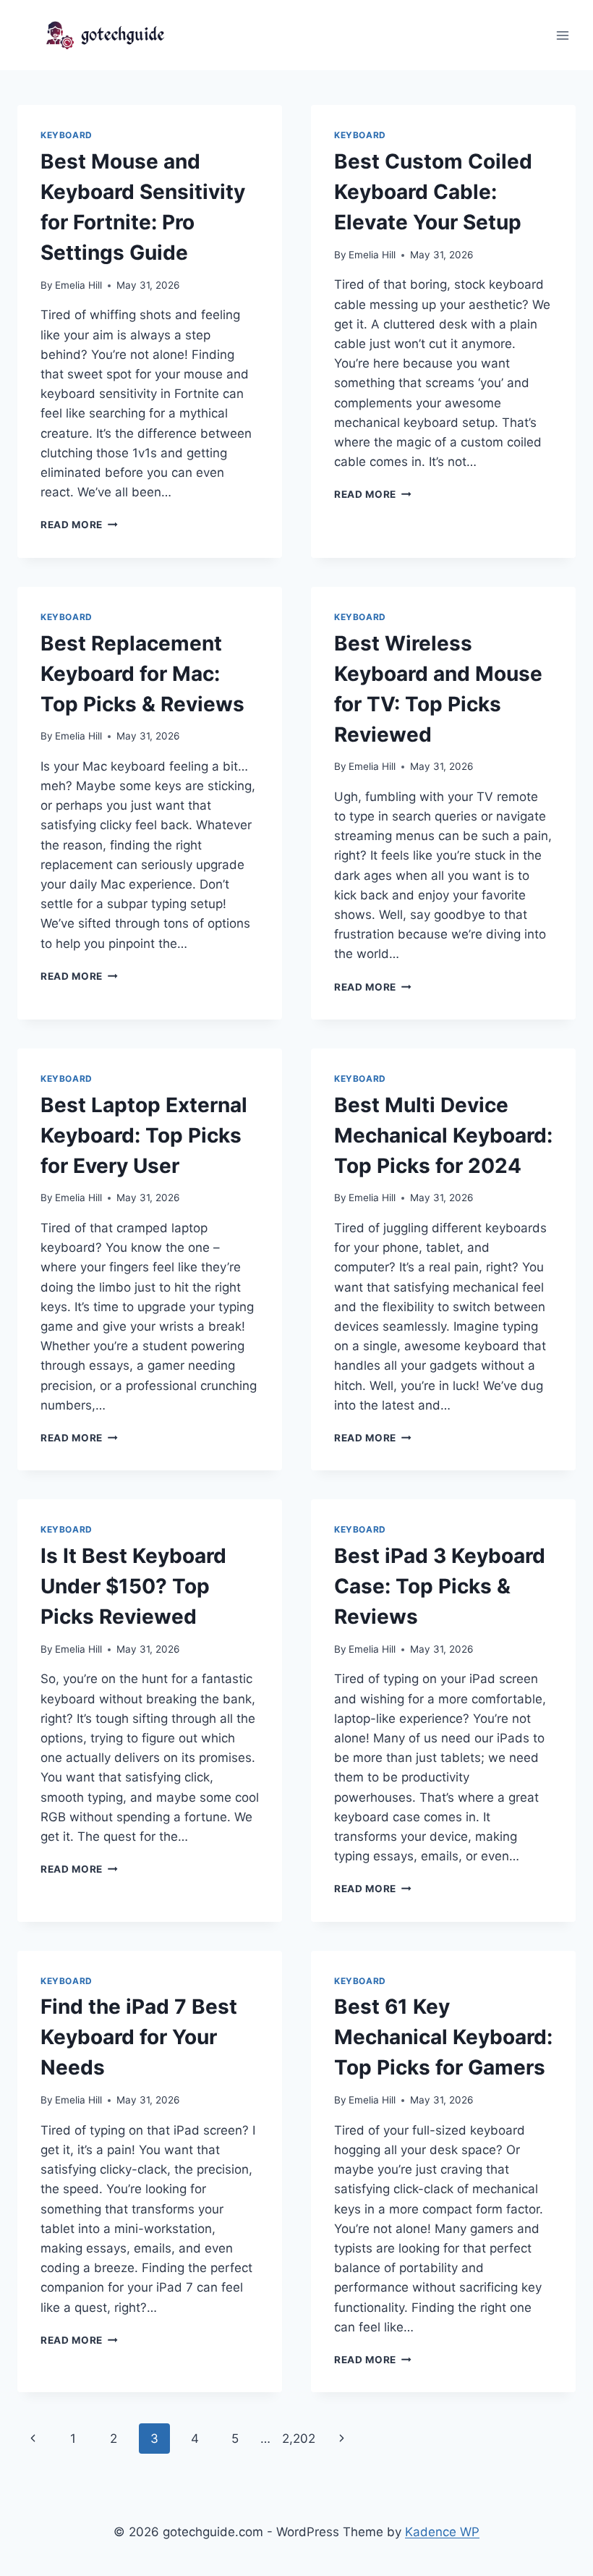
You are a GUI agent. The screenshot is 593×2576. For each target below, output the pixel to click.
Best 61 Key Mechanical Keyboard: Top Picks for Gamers (443, 2037)
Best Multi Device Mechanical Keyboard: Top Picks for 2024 (443, 1135)
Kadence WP (442, 2532)
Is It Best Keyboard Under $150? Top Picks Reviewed (133, 1586)
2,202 (299, 2439)
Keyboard (67, 135)
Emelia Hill (78, 285)
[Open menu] (562, 35)
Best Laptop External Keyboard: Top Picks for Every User (144, 1135)
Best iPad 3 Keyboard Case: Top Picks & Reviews (440, 1586)
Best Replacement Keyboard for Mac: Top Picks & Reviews (142, 674)
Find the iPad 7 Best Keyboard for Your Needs (139, 2037)
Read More (79, 525)
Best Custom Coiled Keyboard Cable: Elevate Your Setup (433, 192)
